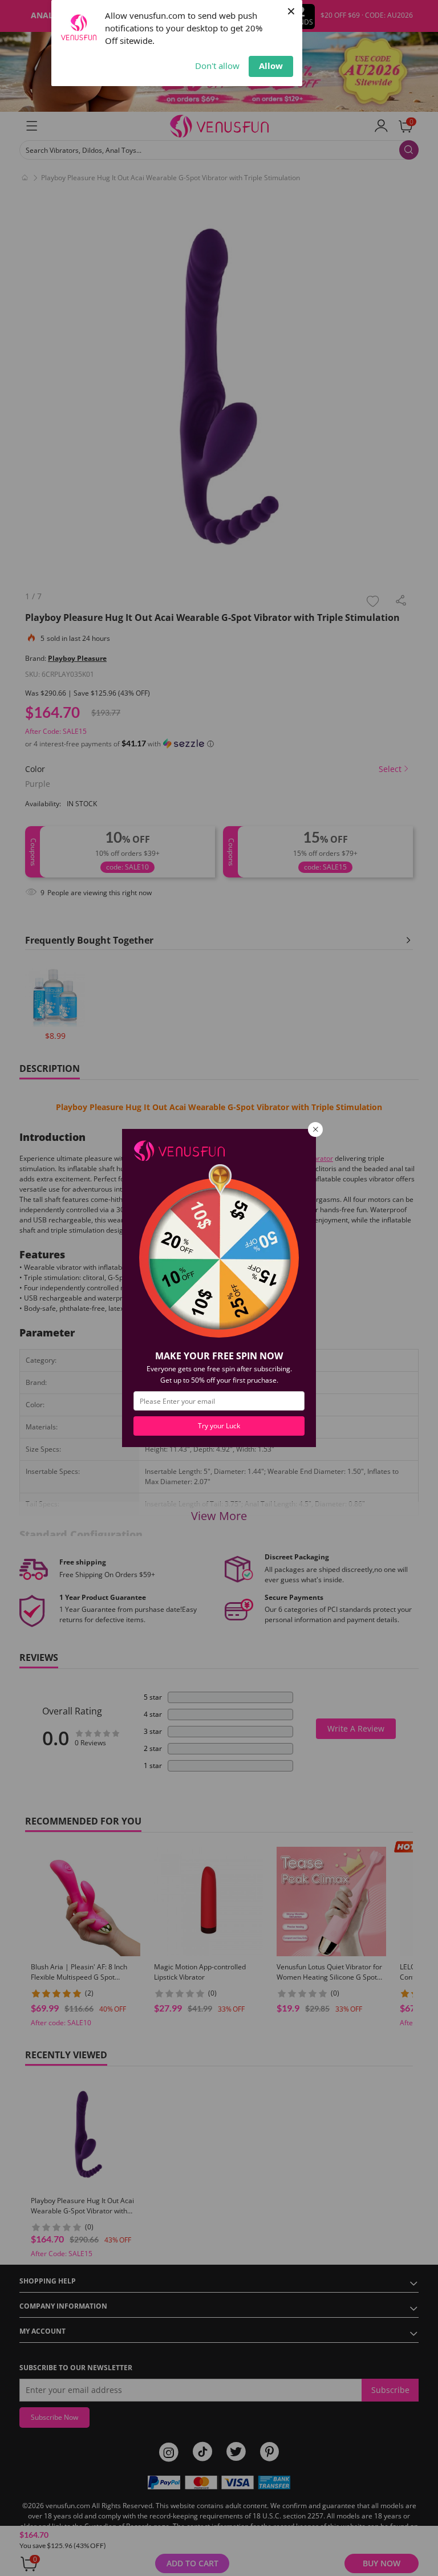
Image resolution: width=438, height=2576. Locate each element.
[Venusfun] (179, 1150)
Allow (271, 66)
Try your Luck (219, 1426)
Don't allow (217, 66)
